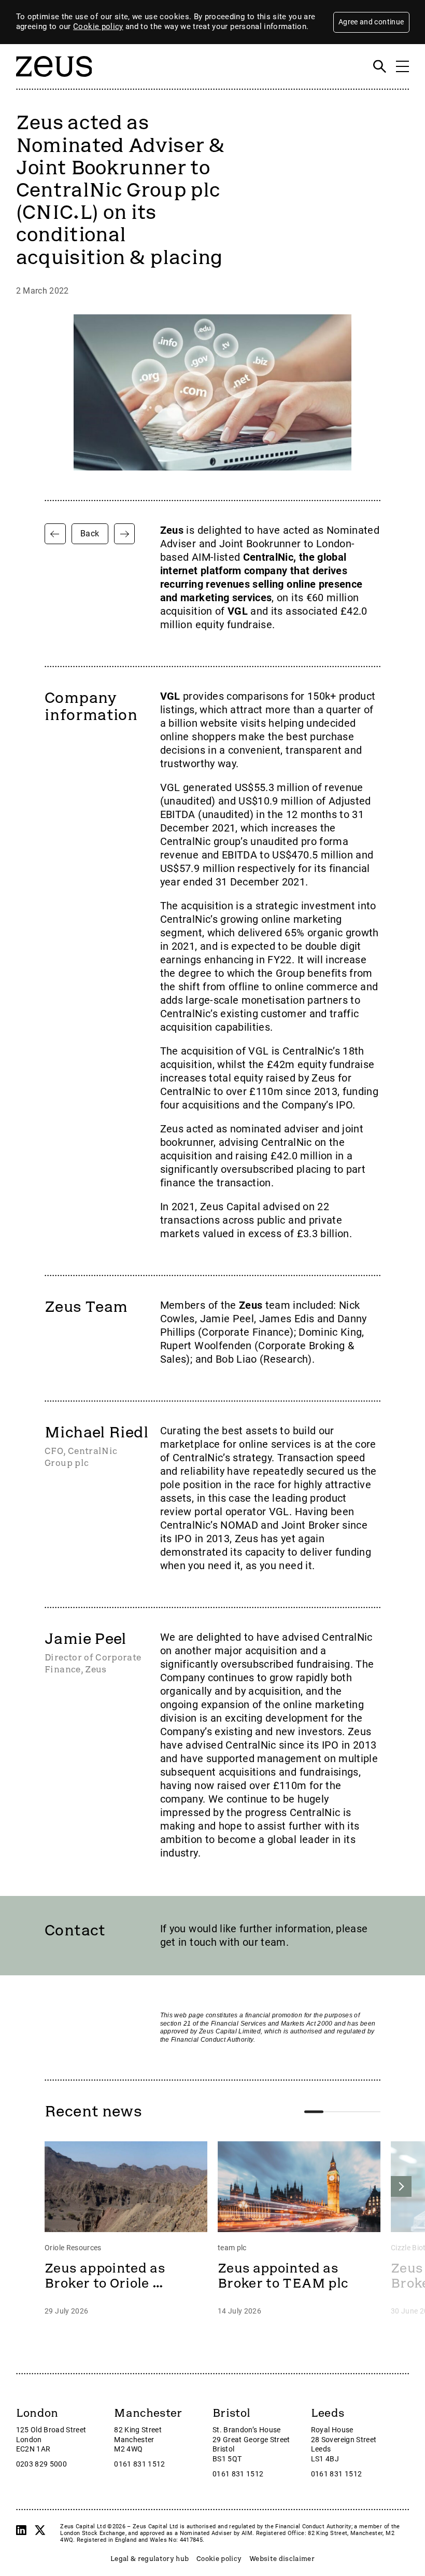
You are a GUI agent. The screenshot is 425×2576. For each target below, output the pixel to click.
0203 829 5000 (42, 2464)
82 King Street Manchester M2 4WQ (138, 2440)
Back (90, 534)
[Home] (54, 82)
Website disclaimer (282, 2559)
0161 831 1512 (140, 2464)
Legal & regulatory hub (150, 2559)
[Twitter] (40, 2530)
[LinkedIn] (21, 2530)
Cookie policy (98, 26)
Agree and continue (371, 22)
